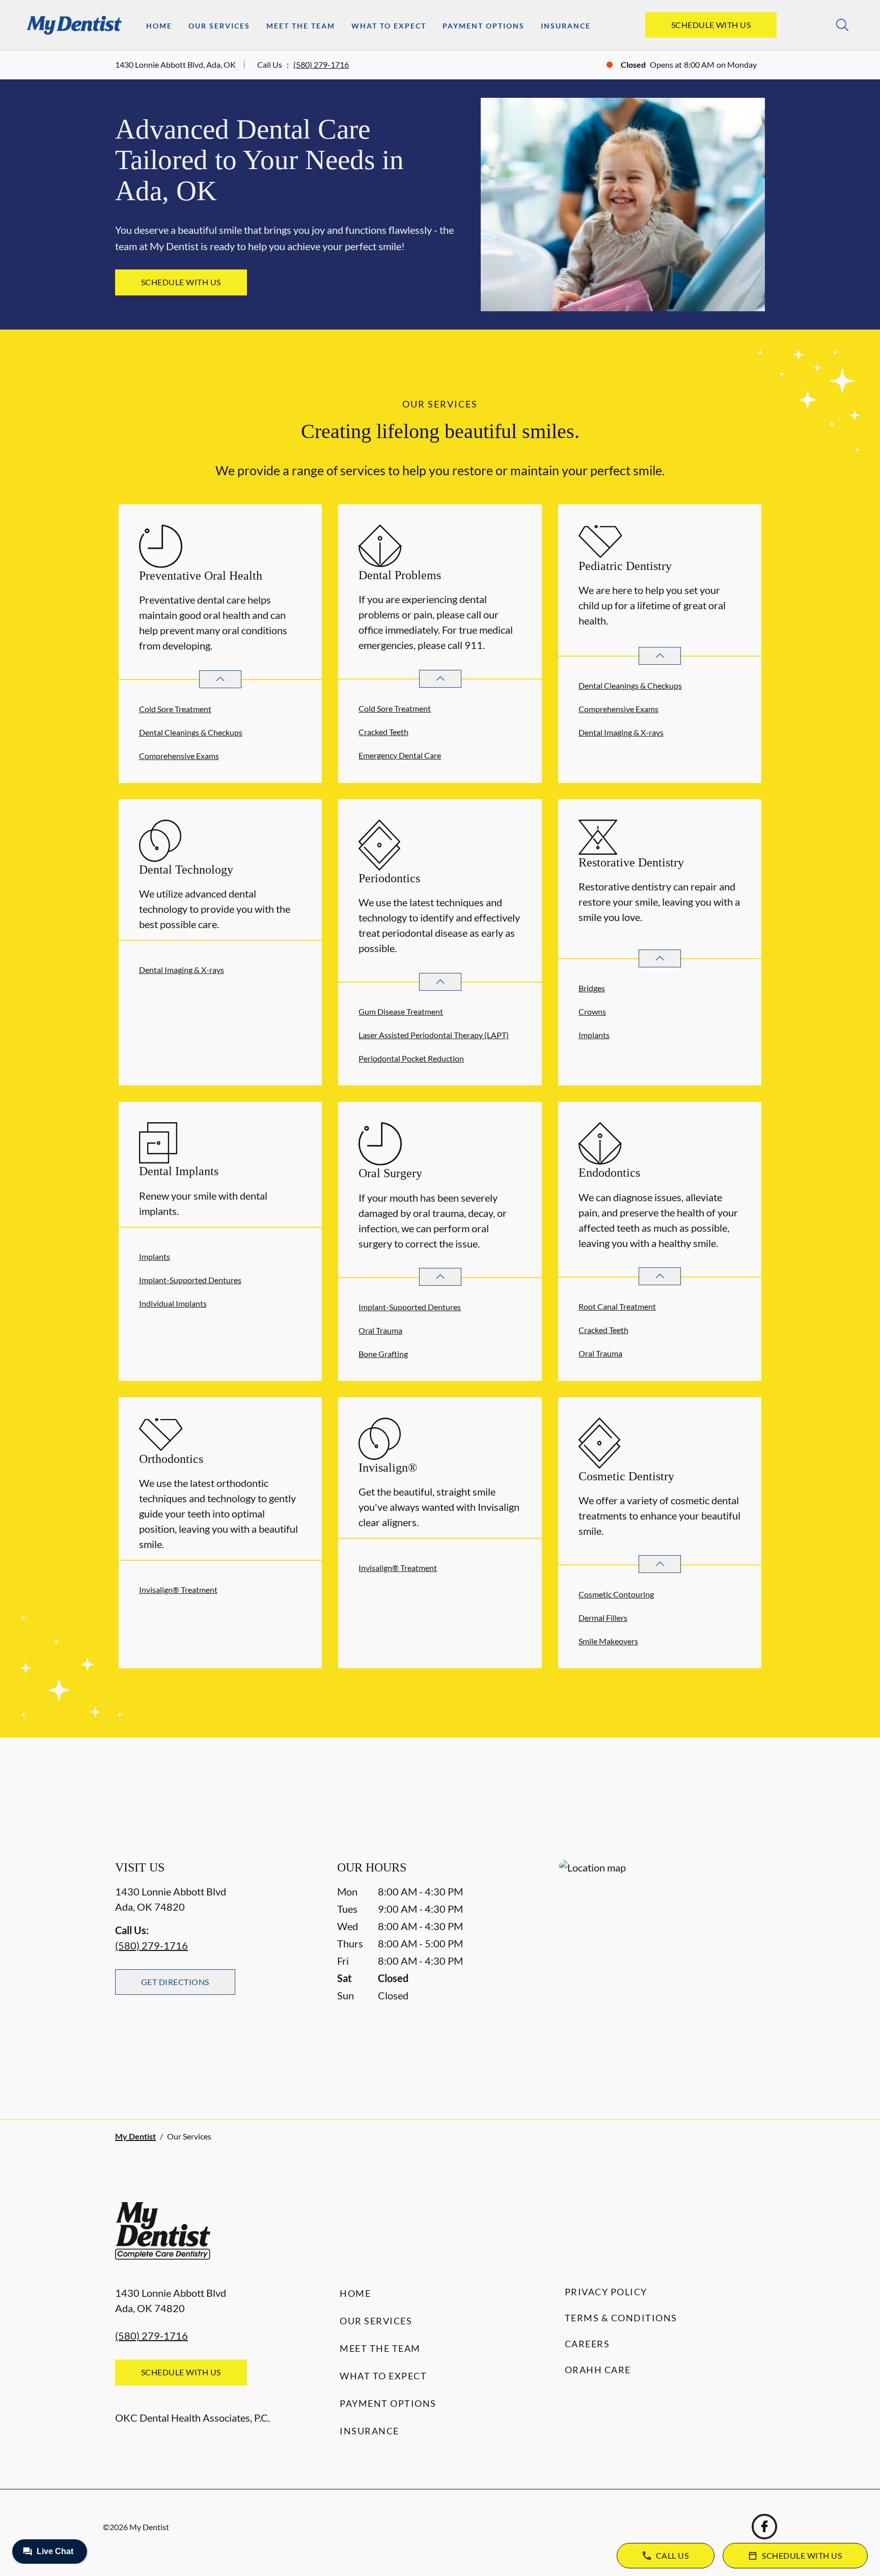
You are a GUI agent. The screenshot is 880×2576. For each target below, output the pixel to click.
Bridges (592, 988)
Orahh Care (598, 2370)
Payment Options (484, 26)
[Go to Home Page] (74, 25)
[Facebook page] (764, 2527)
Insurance (566, 26)
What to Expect (389, 26)
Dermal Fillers (603, 1618)
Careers (587, 2344)
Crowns (592, 1011)
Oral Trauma (380, 1330)
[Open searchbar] (842, 25)
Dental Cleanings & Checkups (191, 732)
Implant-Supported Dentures (190, 1280)
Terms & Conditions (621, 2318)
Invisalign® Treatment (178, 1590)
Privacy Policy (606, 2292)
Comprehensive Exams (179, 756)
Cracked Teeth (383, 732)
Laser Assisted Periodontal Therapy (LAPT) (434, 1035)
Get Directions (175, 1982)
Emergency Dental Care (400, 755)
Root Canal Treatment (617, 1306)
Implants (594, 1035)
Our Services (219, 26)
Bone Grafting (383, 1354)
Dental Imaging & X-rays (621, 732)
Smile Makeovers (608, 1641)
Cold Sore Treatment (175, 709)
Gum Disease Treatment (401, 1011)
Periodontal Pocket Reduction (411, 1058)
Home (159, 26)
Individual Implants (173, 1303)
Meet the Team (301, 26)
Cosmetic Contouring (616, 1594)
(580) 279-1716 (321, 64)
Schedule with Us (711, 25)
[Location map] (662, 1969)
